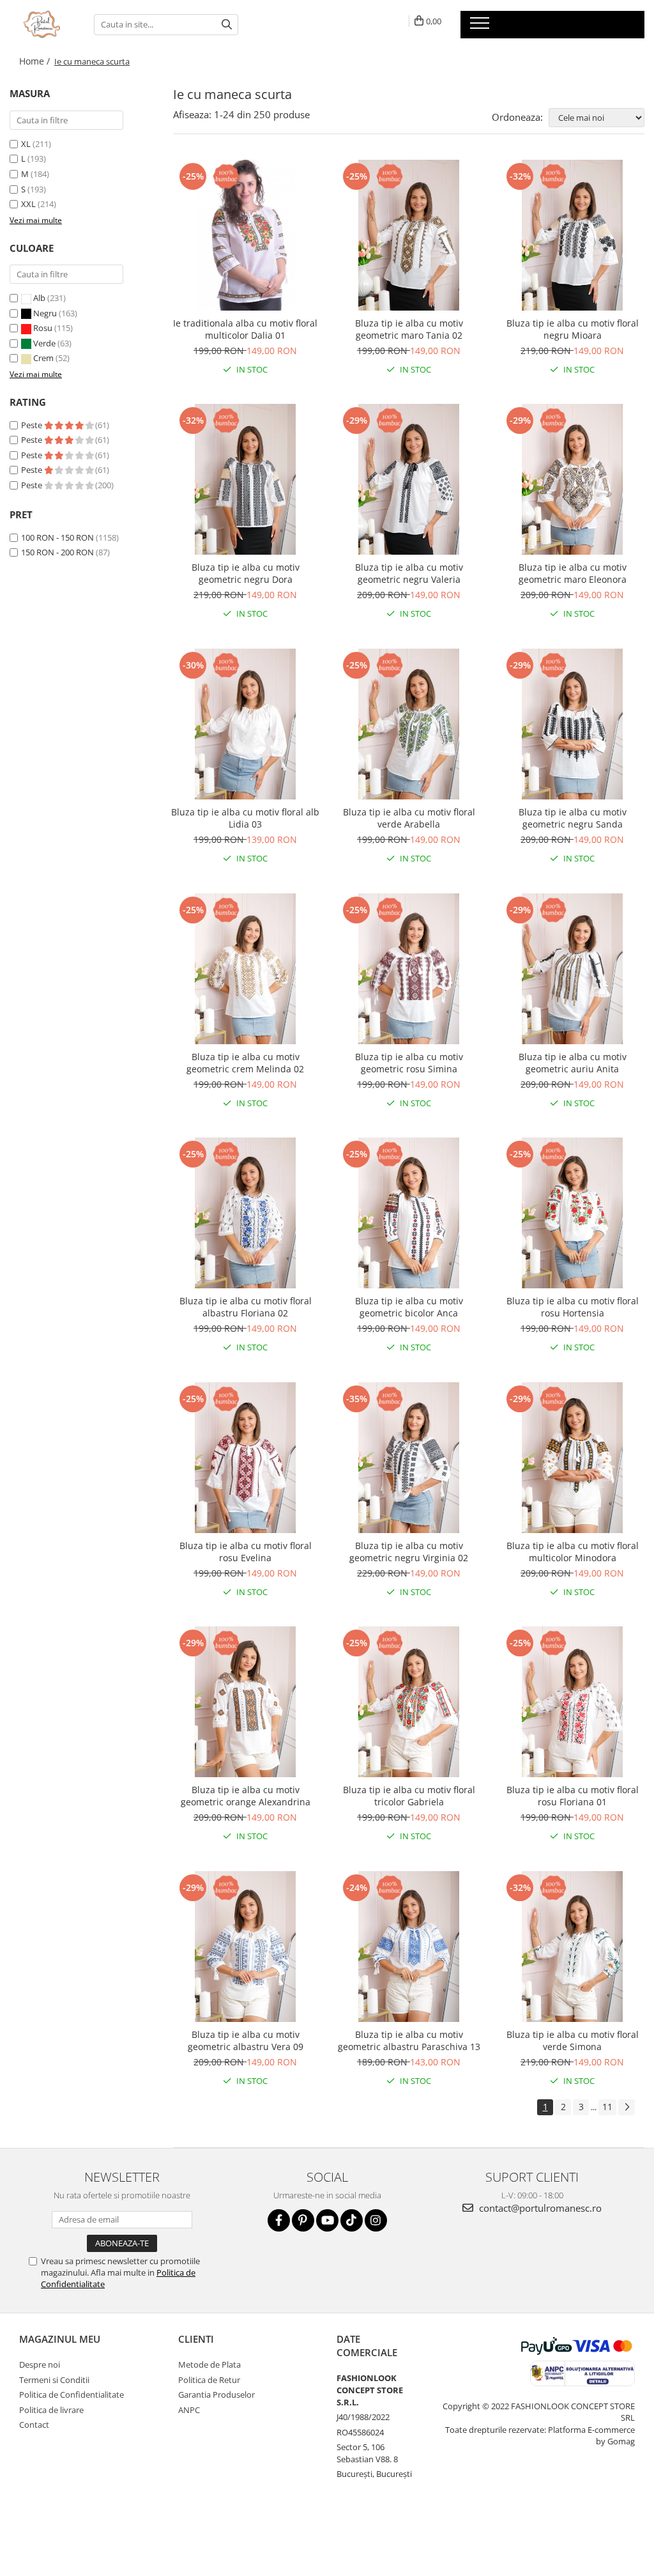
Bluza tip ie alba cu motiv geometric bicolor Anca (409, 1307)
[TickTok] (352, 2220)
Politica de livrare (51, 2410)
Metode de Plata (209, 2364)
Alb (39, 298)
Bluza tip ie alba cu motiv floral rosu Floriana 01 (573, 1796)
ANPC (189, 2410)
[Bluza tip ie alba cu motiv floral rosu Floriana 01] (572, 1702)
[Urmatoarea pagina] (627, 2107)
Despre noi (40, 2364)
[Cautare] (227, 25)
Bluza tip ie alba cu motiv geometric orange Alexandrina (246, 1796)
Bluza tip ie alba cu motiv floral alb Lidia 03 (245, 818)
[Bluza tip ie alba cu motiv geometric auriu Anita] (572, 969)
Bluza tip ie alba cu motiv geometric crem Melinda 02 (245, 1063)
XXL (28, 204)
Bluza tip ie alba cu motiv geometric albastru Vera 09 (246, 2040)
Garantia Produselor (217, 2395)
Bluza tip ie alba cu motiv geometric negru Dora (246, 573)
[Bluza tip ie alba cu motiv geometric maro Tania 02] (409, 235)
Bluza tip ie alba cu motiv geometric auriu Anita (573, 1063)
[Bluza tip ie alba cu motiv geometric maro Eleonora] (572, 479)
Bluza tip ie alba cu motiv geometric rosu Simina (409, 1063)
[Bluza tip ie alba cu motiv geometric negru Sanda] (572, 724)
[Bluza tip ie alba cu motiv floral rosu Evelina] (245, 1458)
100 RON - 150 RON (57, 537)
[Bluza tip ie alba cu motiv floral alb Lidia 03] (245, 724)
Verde (44, 343)
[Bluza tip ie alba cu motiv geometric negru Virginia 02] (409, 1458)
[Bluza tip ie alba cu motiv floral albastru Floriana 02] (245, 1213)
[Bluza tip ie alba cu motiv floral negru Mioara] (572, 235)
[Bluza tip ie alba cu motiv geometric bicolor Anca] (409, 1213)
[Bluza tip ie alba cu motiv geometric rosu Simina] (409, 969)
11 (607, 2107)
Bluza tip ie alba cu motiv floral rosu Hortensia (573, 1307)
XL (26, 144)
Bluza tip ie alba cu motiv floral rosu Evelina (246, 1552)
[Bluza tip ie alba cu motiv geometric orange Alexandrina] (245, 1702)
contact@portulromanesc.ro (539, 2208)
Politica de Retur (209, 2380)
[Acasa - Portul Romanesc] (42, 24)
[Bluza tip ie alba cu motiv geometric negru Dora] (245, 479)
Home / (36, 61)
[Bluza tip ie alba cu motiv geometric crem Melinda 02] (245, 969)
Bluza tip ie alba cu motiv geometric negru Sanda (573, 818)
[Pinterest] (303, 2220)
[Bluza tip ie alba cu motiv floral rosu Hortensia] (572, 1213)
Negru (45, 313)
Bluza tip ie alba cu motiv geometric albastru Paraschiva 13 (409, 2040)
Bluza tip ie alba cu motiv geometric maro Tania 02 (409, 329)
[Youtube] (327, 2220)
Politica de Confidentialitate (72, 2395)
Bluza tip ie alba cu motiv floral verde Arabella (409, 818)
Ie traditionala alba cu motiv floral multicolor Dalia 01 (245, 329)
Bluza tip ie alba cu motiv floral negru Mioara (573, 329)
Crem (43, 358)
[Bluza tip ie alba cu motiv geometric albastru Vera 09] (245, 1947)
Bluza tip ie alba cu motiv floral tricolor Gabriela (409, 1796)
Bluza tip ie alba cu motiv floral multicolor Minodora (573, 1552)
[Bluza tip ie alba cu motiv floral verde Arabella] (409, 724)
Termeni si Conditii (54, 2380)
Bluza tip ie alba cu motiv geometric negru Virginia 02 (409, 1552)
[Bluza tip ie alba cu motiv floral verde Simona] (572, 1947)
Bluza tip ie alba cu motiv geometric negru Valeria (409, 573)
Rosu (43, 328)
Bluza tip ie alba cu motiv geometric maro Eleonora (573, 573)
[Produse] (481, 27)
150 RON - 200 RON (57, 552)
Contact (34, 2425)
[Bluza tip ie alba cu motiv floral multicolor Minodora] (572, 1458)
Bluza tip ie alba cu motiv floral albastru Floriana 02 (246, 1307)
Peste (33, 425)
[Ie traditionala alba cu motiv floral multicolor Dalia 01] (245, 235)
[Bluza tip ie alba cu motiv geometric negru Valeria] (409, 479)
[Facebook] (279, 2220)
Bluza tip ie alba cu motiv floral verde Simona (573, 2040)
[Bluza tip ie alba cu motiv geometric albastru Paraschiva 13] (409, 1947)
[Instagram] (376, 2220)
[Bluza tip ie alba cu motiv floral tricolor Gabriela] (409, 1702)
